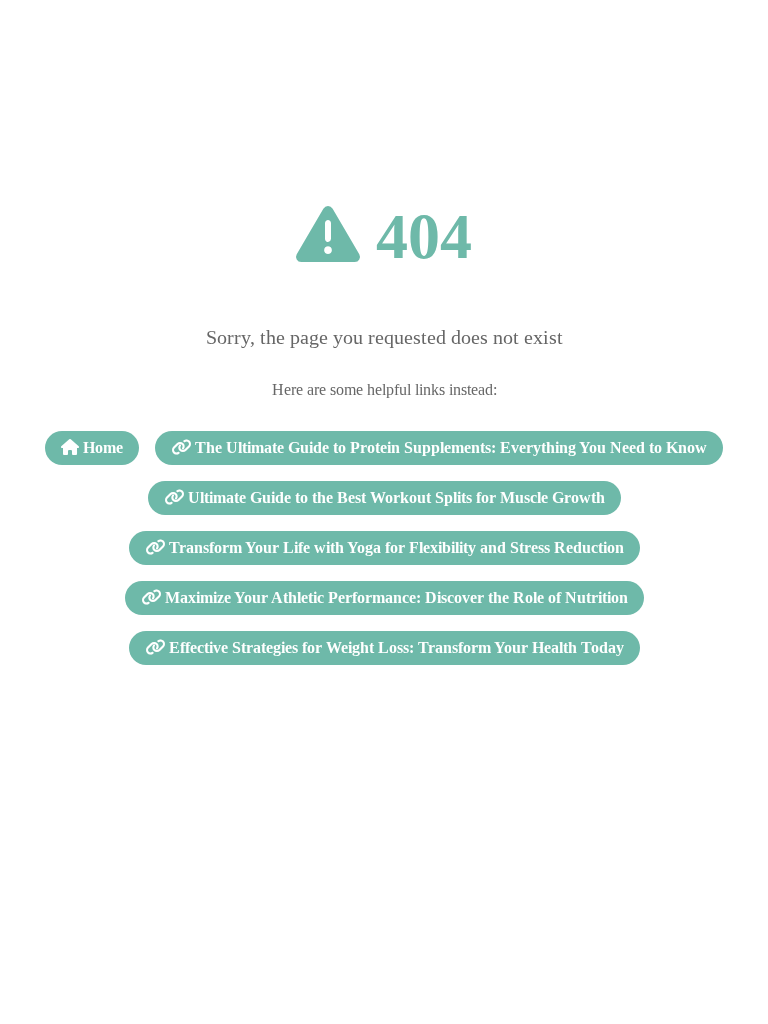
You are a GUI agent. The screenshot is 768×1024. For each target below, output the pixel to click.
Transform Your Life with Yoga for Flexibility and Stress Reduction (394, 547)
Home (101, 447)
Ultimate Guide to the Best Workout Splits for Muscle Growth (394, 497)
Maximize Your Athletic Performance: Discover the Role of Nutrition (394, 597)
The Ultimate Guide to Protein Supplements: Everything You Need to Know (449, 447)
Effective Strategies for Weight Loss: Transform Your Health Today (394, 647)
